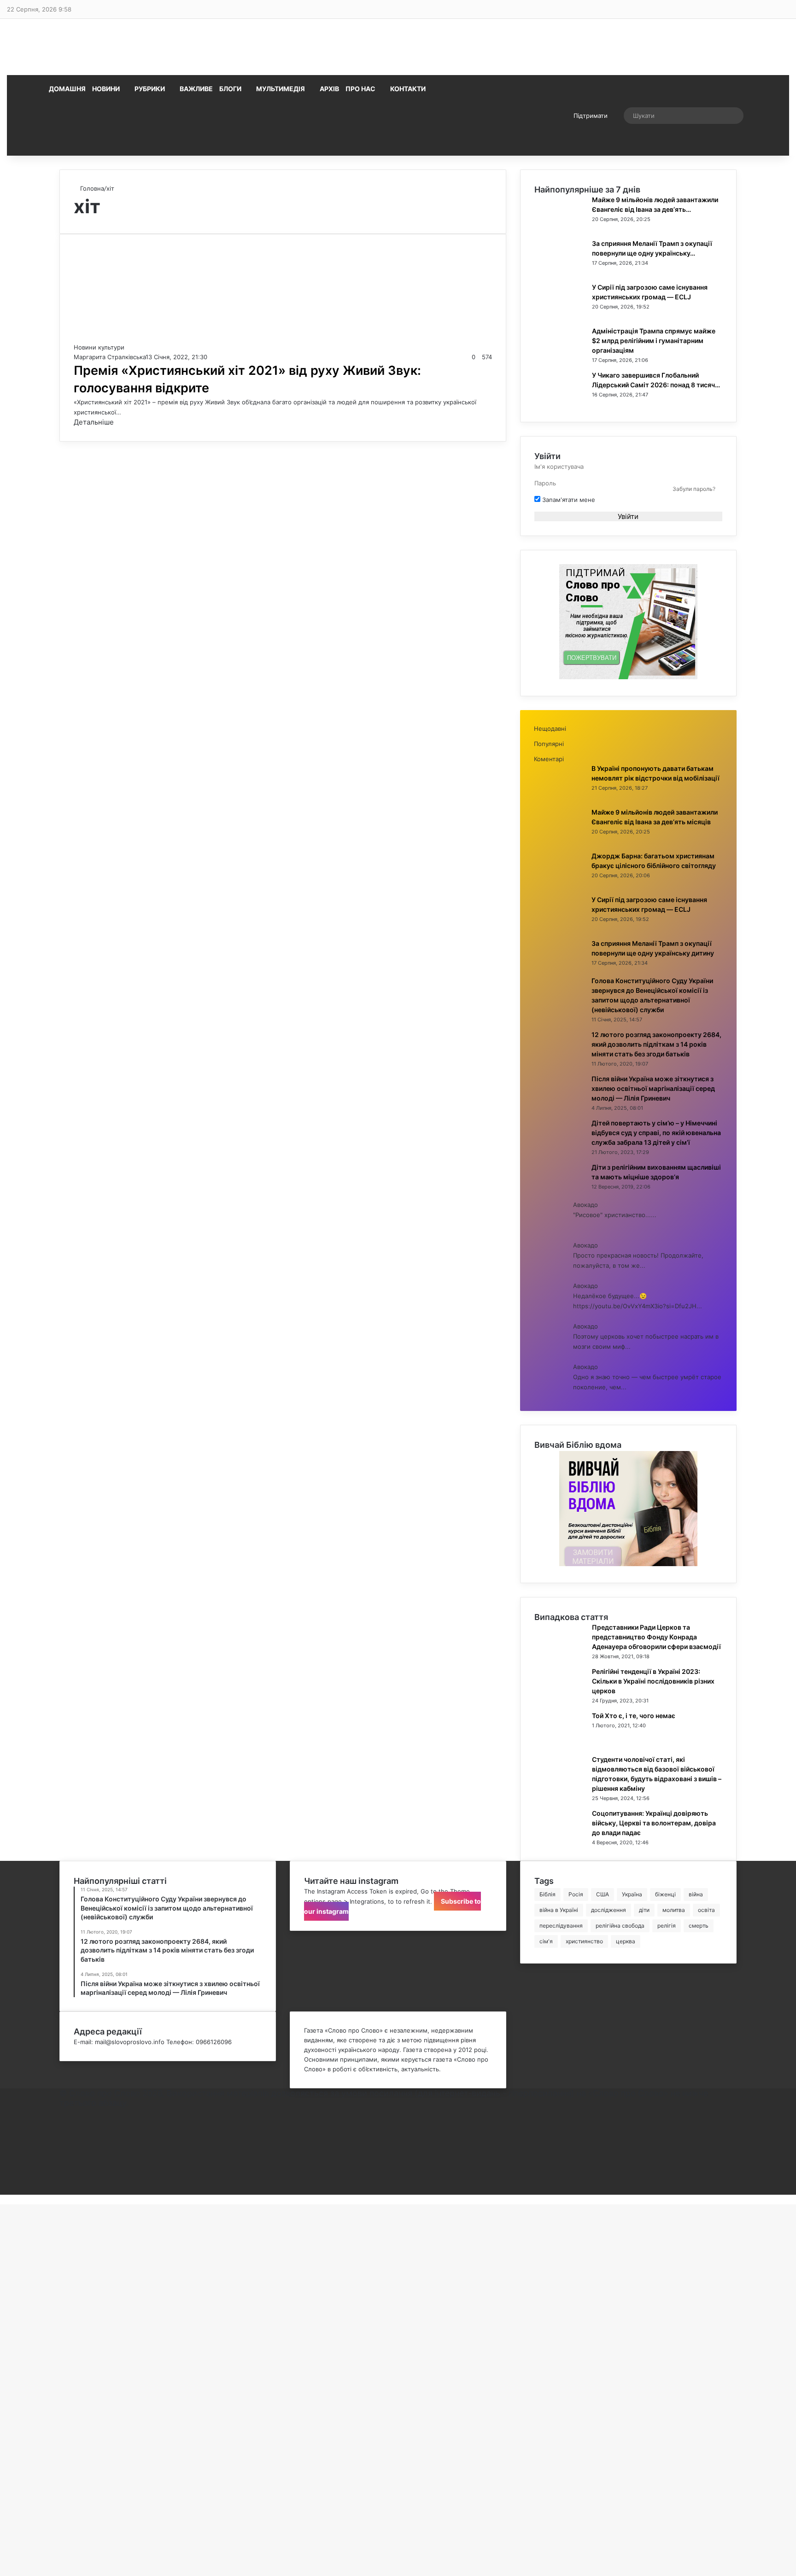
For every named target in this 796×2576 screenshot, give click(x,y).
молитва (674, 1910)
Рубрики (150, 89)
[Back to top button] (2, 2199)
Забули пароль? (694, 489)
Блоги (230, 89)
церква (626, 1941)
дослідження (609, 1910)
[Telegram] (62, 2170)
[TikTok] (62, 2180)
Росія (576, 1894)
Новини (106, 89)
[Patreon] (62, 2190)
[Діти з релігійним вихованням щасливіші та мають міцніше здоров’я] (559, 1195)
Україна (632, 1894)
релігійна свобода (620, 1926)
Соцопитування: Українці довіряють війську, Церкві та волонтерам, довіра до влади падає (654, 1823)
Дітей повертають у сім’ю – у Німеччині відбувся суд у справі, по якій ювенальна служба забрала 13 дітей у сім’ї (656, 1133)
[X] (62, 2122)
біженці (665, 1894)
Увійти (628, 516)
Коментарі (549, 759)
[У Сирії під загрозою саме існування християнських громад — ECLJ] (560, 315)
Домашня (67, 89)
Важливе (196, 89)
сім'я (546, 1941)
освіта (706, 1910)
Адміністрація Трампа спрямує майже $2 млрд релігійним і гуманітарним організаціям (654, 341)
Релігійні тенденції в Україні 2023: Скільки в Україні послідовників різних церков (653, 1681)
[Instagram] (62, 2151)
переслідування (561, 1926)
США (603, 1894)
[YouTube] (62, 2141)
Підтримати (591, 116)
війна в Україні (559, 1910)
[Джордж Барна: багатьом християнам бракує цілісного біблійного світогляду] (559, 884)
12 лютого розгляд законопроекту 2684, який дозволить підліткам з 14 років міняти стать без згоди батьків (656, 1044)
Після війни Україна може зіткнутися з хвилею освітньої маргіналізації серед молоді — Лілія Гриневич (653, 1088)
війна (696, 1894)
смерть (699, 1926)
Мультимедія (281, 89)
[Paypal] (62, 2161)
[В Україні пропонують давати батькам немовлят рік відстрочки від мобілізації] (559, 796)
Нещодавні (550, 729)
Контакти (408, 89)
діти (644, 1910)
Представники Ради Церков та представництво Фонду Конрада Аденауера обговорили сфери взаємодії (656, 1637)
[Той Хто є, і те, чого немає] (560, 1743)
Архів (329, 89)
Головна (91, 188)
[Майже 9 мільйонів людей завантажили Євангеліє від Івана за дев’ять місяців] (560, 227)
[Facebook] (62, 2112)
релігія (667, 1926)
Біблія (547, 1894)
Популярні (549, 744)
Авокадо (585, 1205)
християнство (584, 1941)
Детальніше (94, 422)
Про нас (360, 89)
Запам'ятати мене (568, 500)
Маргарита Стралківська (110, 357)
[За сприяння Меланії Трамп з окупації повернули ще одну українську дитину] (560, 271)
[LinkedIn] (62, 2132)
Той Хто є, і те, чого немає (634, 1716)
